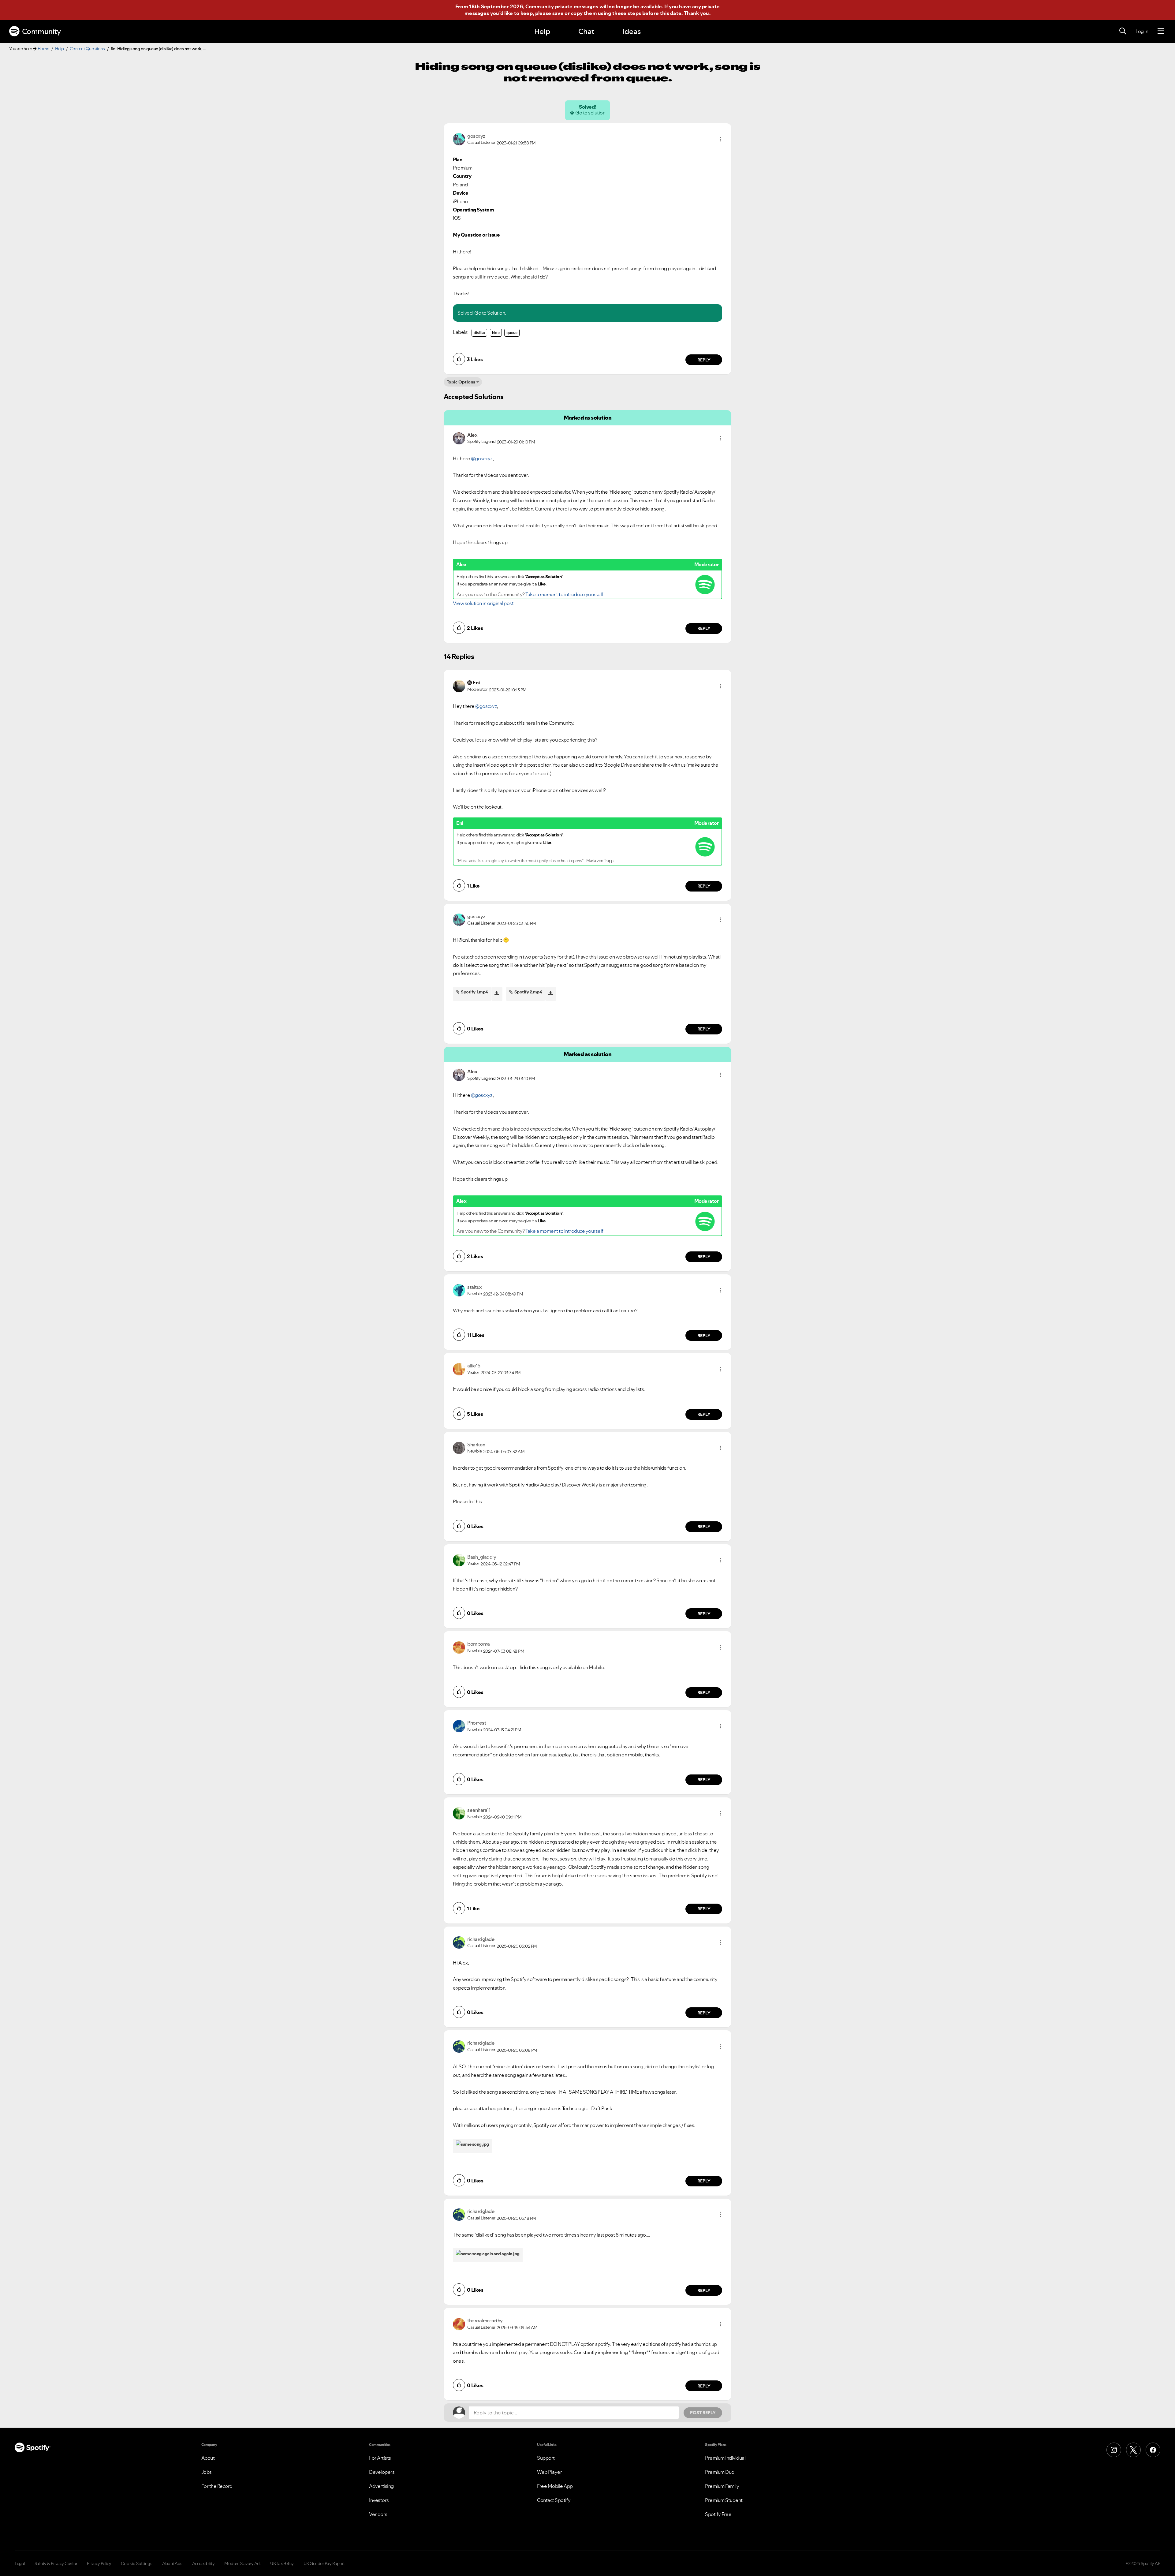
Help (542, 31)
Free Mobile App (555, 2486)
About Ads (172, 2563)
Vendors (378, 2514)
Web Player (549, 2472)
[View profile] (459, 139)
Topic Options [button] (461, 382)
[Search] (1123, 31)
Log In (1142, 31)
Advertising (381, 2486)
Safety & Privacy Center (56, 2563)
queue (512, 333)
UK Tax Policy (282, 2563)
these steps (627, 13)
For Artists (380, 2458)
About (208, 2458)
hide (496, 333)
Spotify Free (718, 2514)
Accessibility (203, 2563)
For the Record (217, 2486)
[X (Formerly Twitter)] (1133, 2450)
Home (43, 49)
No (615, 2316)
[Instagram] (1114, 2450)
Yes (644, 2316)
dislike (479, 333)
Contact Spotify (554, 2500)
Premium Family (722, 2486)
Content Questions (87, 49)
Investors (379, 2500)
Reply (704, 360)
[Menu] (1161, 31)
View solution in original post (483, 603)
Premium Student (724, 2500)
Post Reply (703, 2413)
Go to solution (590, 113)
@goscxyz (482, 458)
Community (41, 31)
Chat (586, 31)
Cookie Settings (137, 2563)
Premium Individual (725, 2458)
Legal (20, 2563)
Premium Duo (720, 2472)
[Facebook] (1153, 2450)
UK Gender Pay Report (324, 2563)
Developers (382, 2472)
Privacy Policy (99, 2563)
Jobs (207, 2472)
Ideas (632, 31)
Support (546, 2458)
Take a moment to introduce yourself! (565, 594)
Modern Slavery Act (242, 2563)
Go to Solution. (490, 313)
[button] (721, 139)
